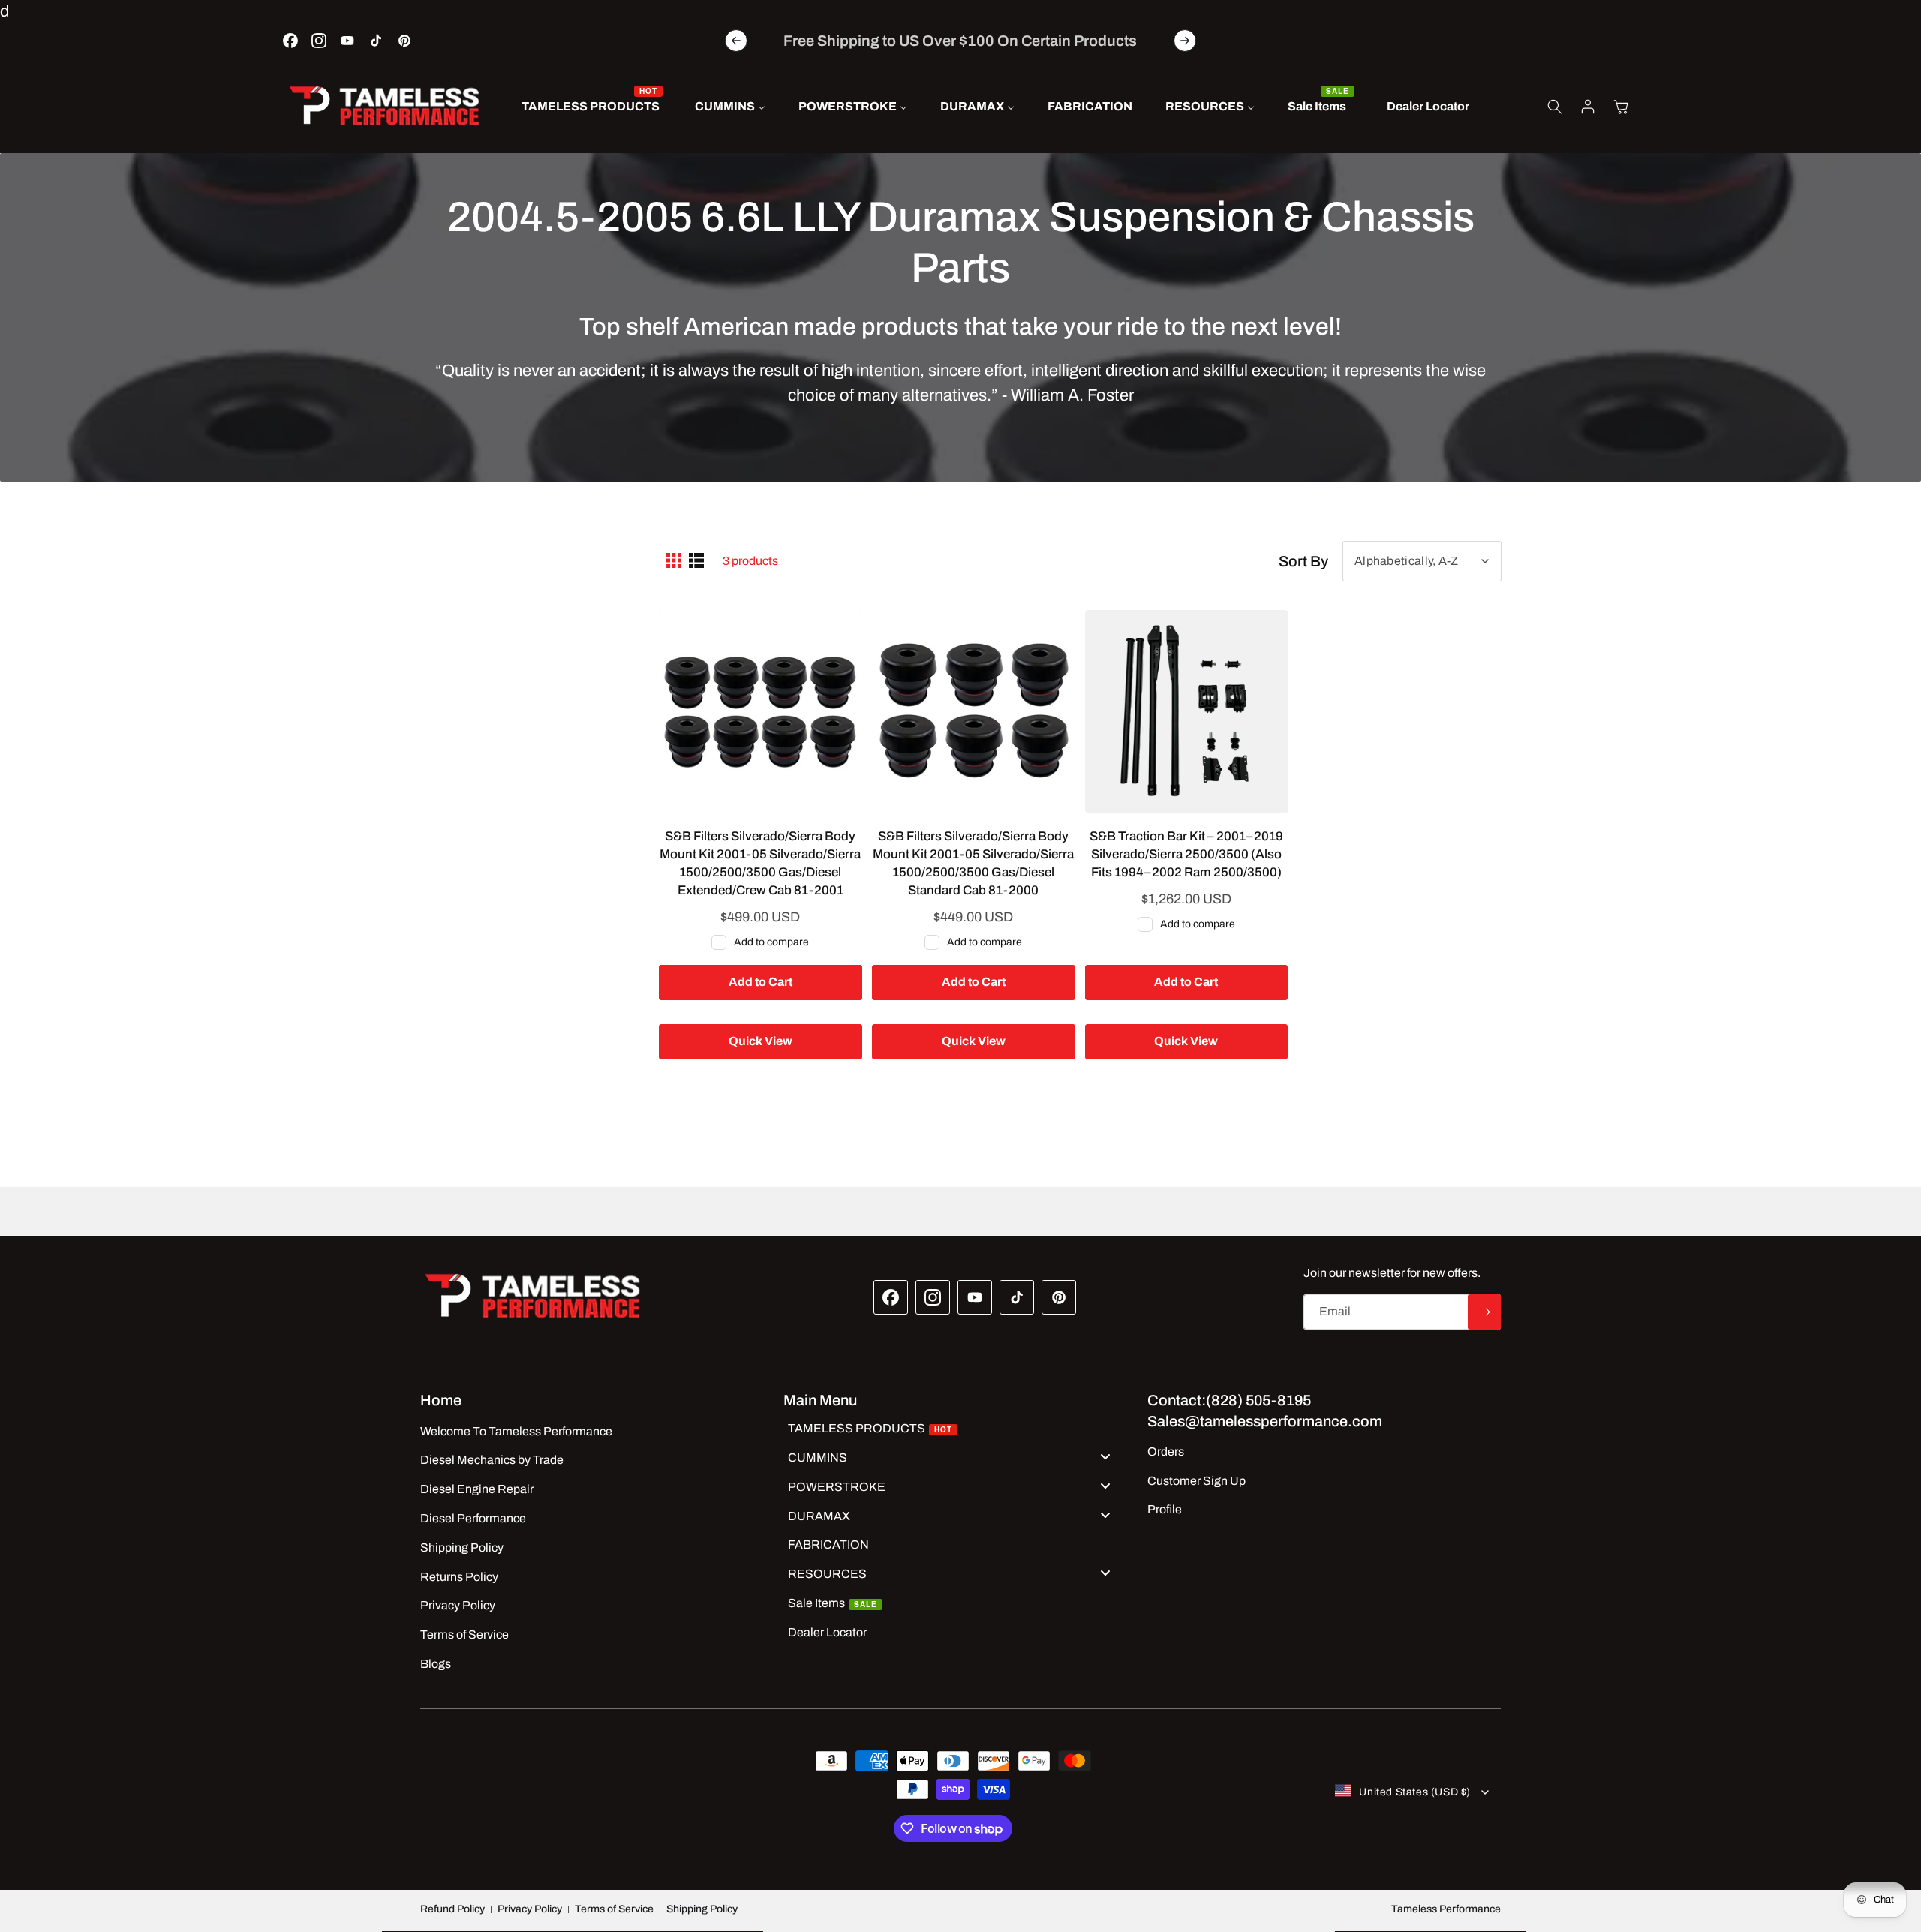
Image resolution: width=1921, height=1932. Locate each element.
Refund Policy (452, 1909)
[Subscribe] (1484, 1312)
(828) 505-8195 (1258, 1400)
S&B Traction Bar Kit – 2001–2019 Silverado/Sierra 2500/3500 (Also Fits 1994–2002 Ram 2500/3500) (1186, 854)
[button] (1555, 107)
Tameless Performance (1446, 1909)
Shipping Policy (702, 1909)
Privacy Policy (530, 1909)
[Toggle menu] (1105, 1456)
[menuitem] (592, 107)
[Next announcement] (1185, 41)
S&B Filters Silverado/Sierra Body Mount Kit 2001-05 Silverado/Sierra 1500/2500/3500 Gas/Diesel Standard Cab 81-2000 (973, 863)
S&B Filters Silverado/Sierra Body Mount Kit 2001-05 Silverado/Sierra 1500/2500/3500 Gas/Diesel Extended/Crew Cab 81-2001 (760, 863)
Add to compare (771, 942)
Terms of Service (614, 1909)
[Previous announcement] (736, 41)
